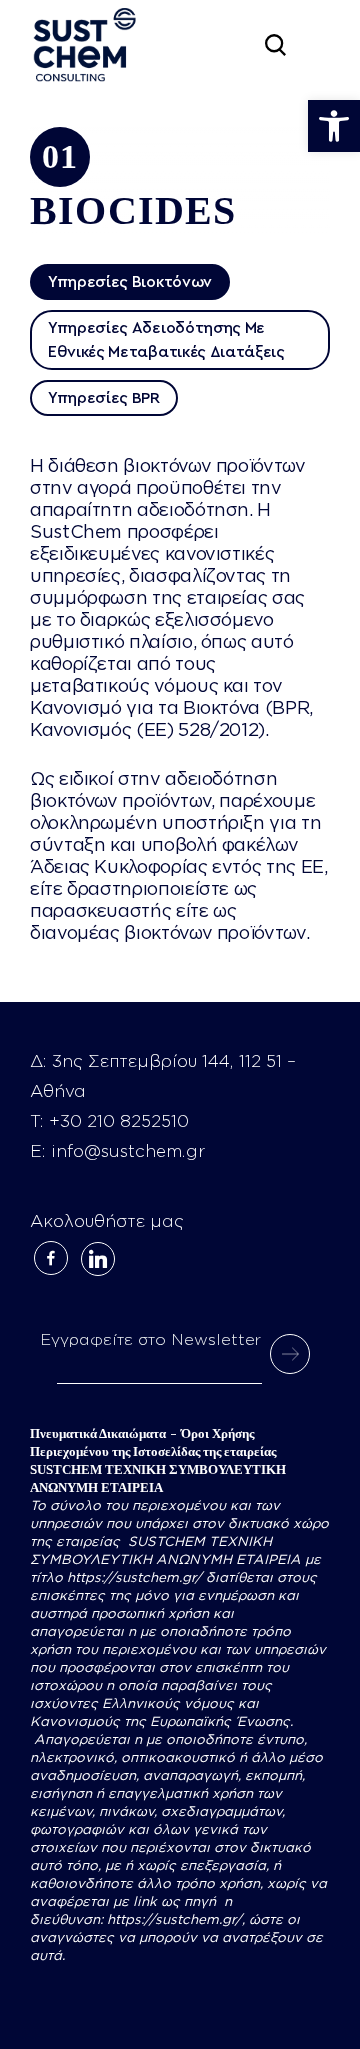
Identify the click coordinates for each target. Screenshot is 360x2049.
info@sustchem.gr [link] (128, 1151)
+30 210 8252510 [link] (119, 1121)
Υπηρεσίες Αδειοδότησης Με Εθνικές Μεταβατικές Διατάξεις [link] (166, 340)
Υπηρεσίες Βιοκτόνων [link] (130, 282)
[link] (334, 126)
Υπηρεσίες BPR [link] (104, 398)
